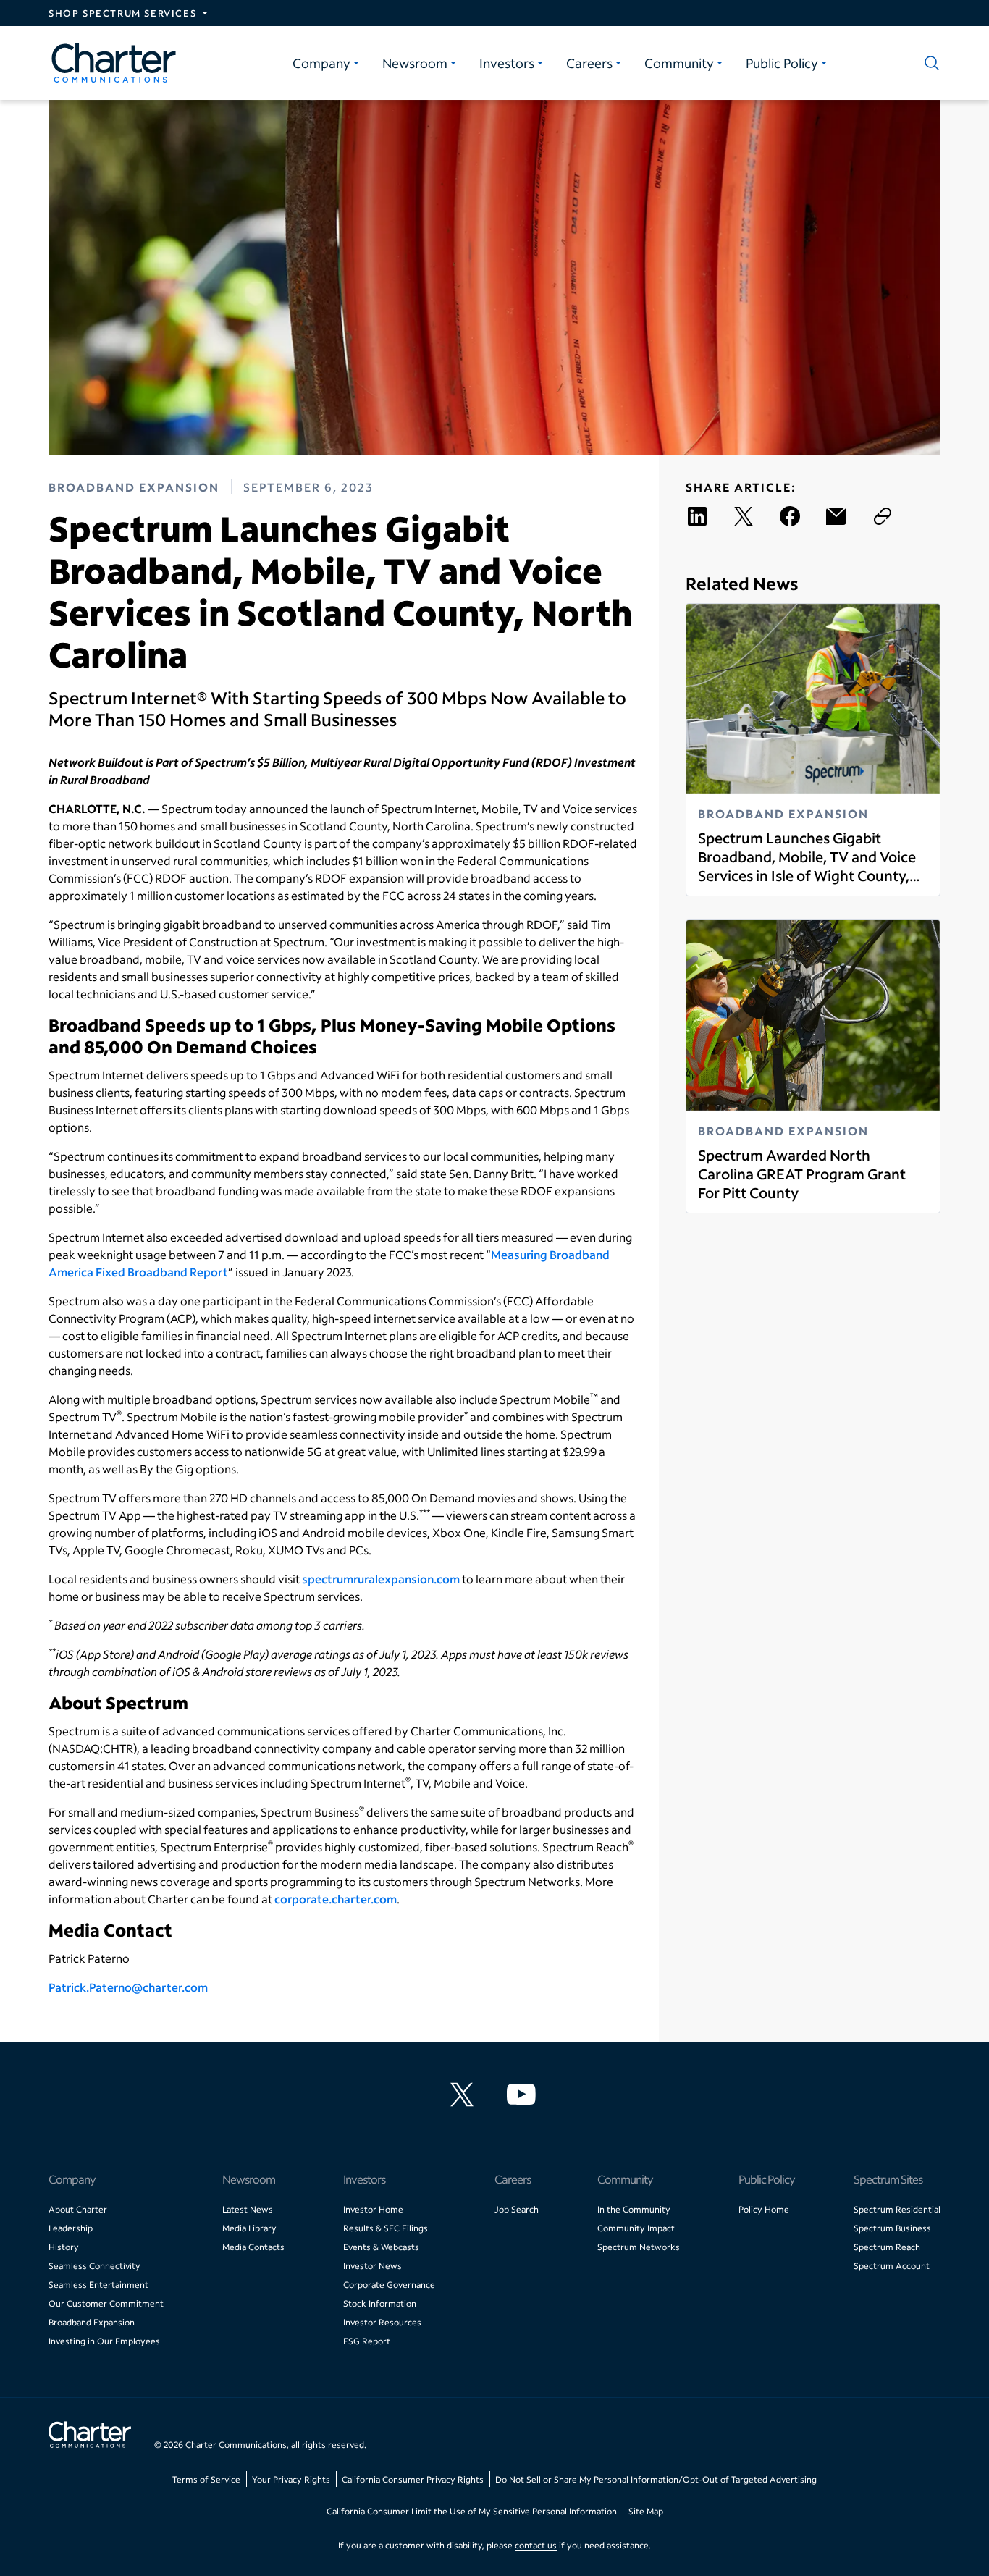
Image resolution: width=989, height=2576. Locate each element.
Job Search (517, 2209)
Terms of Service (206, 2479)
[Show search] (929, 63)
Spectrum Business (892, 2228)
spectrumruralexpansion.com (381, 1579)
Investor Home (373, 2209)
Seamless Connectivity (94, 2266)
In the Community (634, 2209)
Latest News (248, 2209)
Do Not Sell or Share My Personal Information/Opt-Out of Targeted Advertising (656, 2479)
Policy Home (764, 2209)
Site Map (646, 2511)
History (64, 2247)
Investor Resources (382, 2322)
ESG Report (367, 2341)
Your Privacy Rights (291, 2479)
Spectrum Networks (639, 2247)
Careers (589, 63)
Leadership (71, 2228)
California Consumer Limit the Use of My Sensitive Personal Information (472, 2511)
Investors (507, 63)
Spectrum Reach (887, 2247)
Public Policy (782, 63)
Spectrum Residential (897, 2209)
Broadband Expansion (92, 2322)
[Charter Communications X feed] (465, 2095)
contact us (536, 2545)
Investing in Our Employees (104, 2341)
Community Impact (636, 2228)
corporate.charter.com (336, 1899)
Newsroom (415, 63)
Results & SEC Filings (386, 2228)
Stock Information (380, 2303)
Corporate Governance (389, 2285)
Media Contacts (253, 2247)
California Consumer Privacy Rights (413, 2479)
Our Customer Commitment (106, 2303)
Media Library (249, 2228)
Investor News (373, 2266)
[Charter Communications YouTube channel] (524, 2095)
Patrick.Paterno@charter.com (128, 1987)
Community (679, 63)
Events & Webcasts (381, 2247)
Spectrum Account (892, 2266)
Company (321, 63)
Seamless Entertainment (98, 2285)
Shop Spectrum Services (122, 13)
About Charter (78, 2209)
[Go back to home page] (90, 2436)
